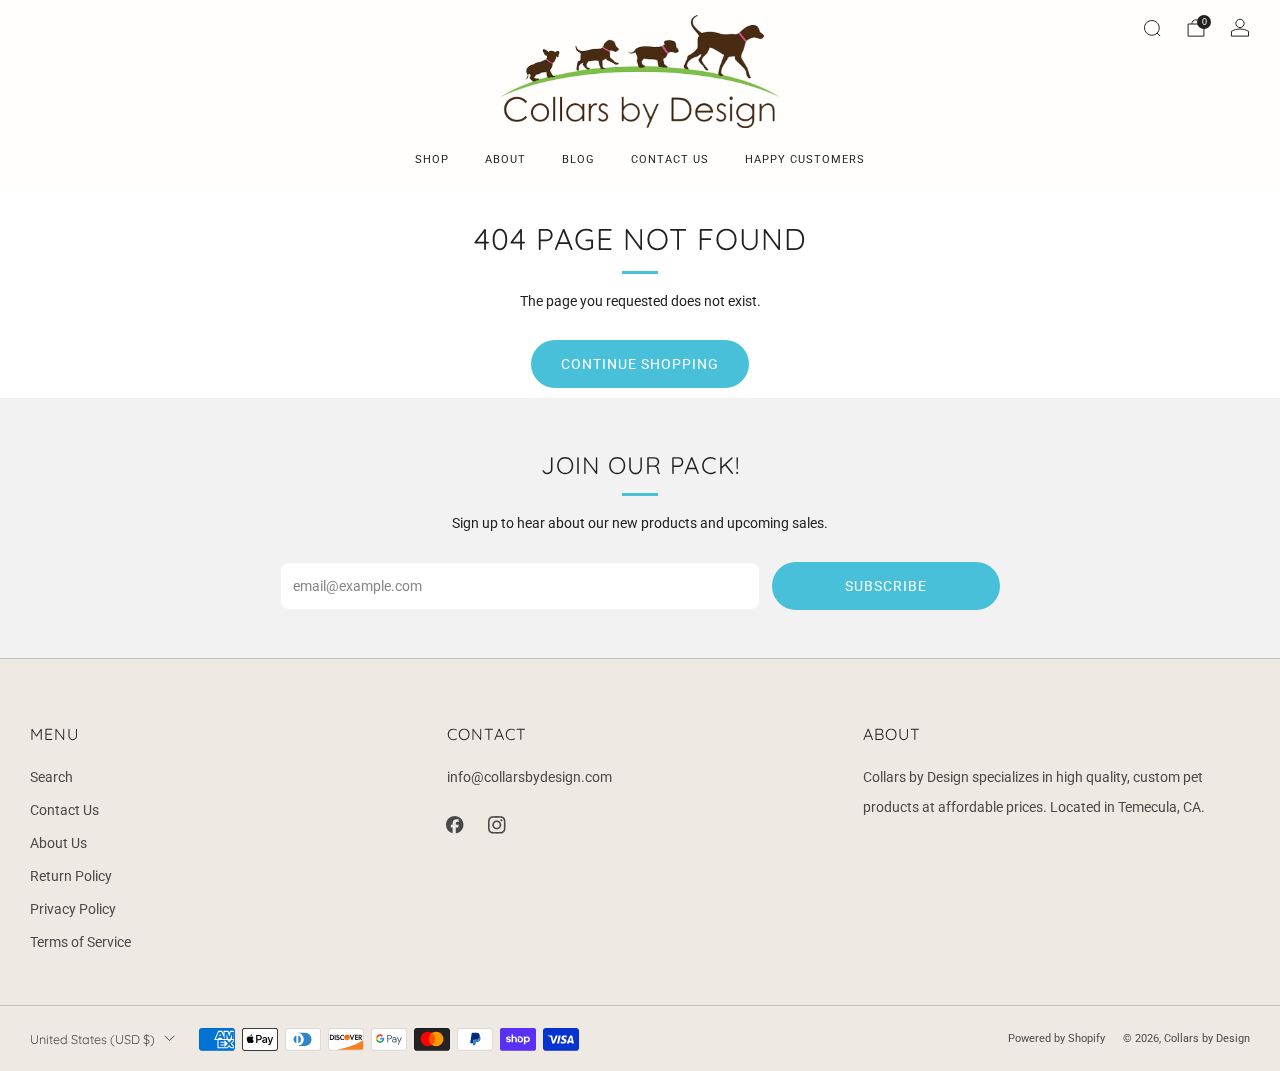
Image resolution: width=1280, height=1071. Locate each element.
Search (51, 777)
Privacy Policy (73, 909)
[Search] (1152, 28)
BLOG (578, 159)
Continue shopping (640, 364)
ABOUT (505, 159)
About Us (58, 843)
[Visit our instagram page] (497, 825)
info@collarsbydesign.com (529, 777)
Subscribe (886, 586)
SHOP (432, 159)
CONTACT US (670, 159)
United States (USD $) (92, 1039)
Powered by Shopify (1056, 1038)
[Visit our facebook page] (455, 825)
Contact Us (64, 810)
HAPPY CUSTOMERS (805, 159)
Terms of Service (80, 942)
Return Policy (71, 876)
